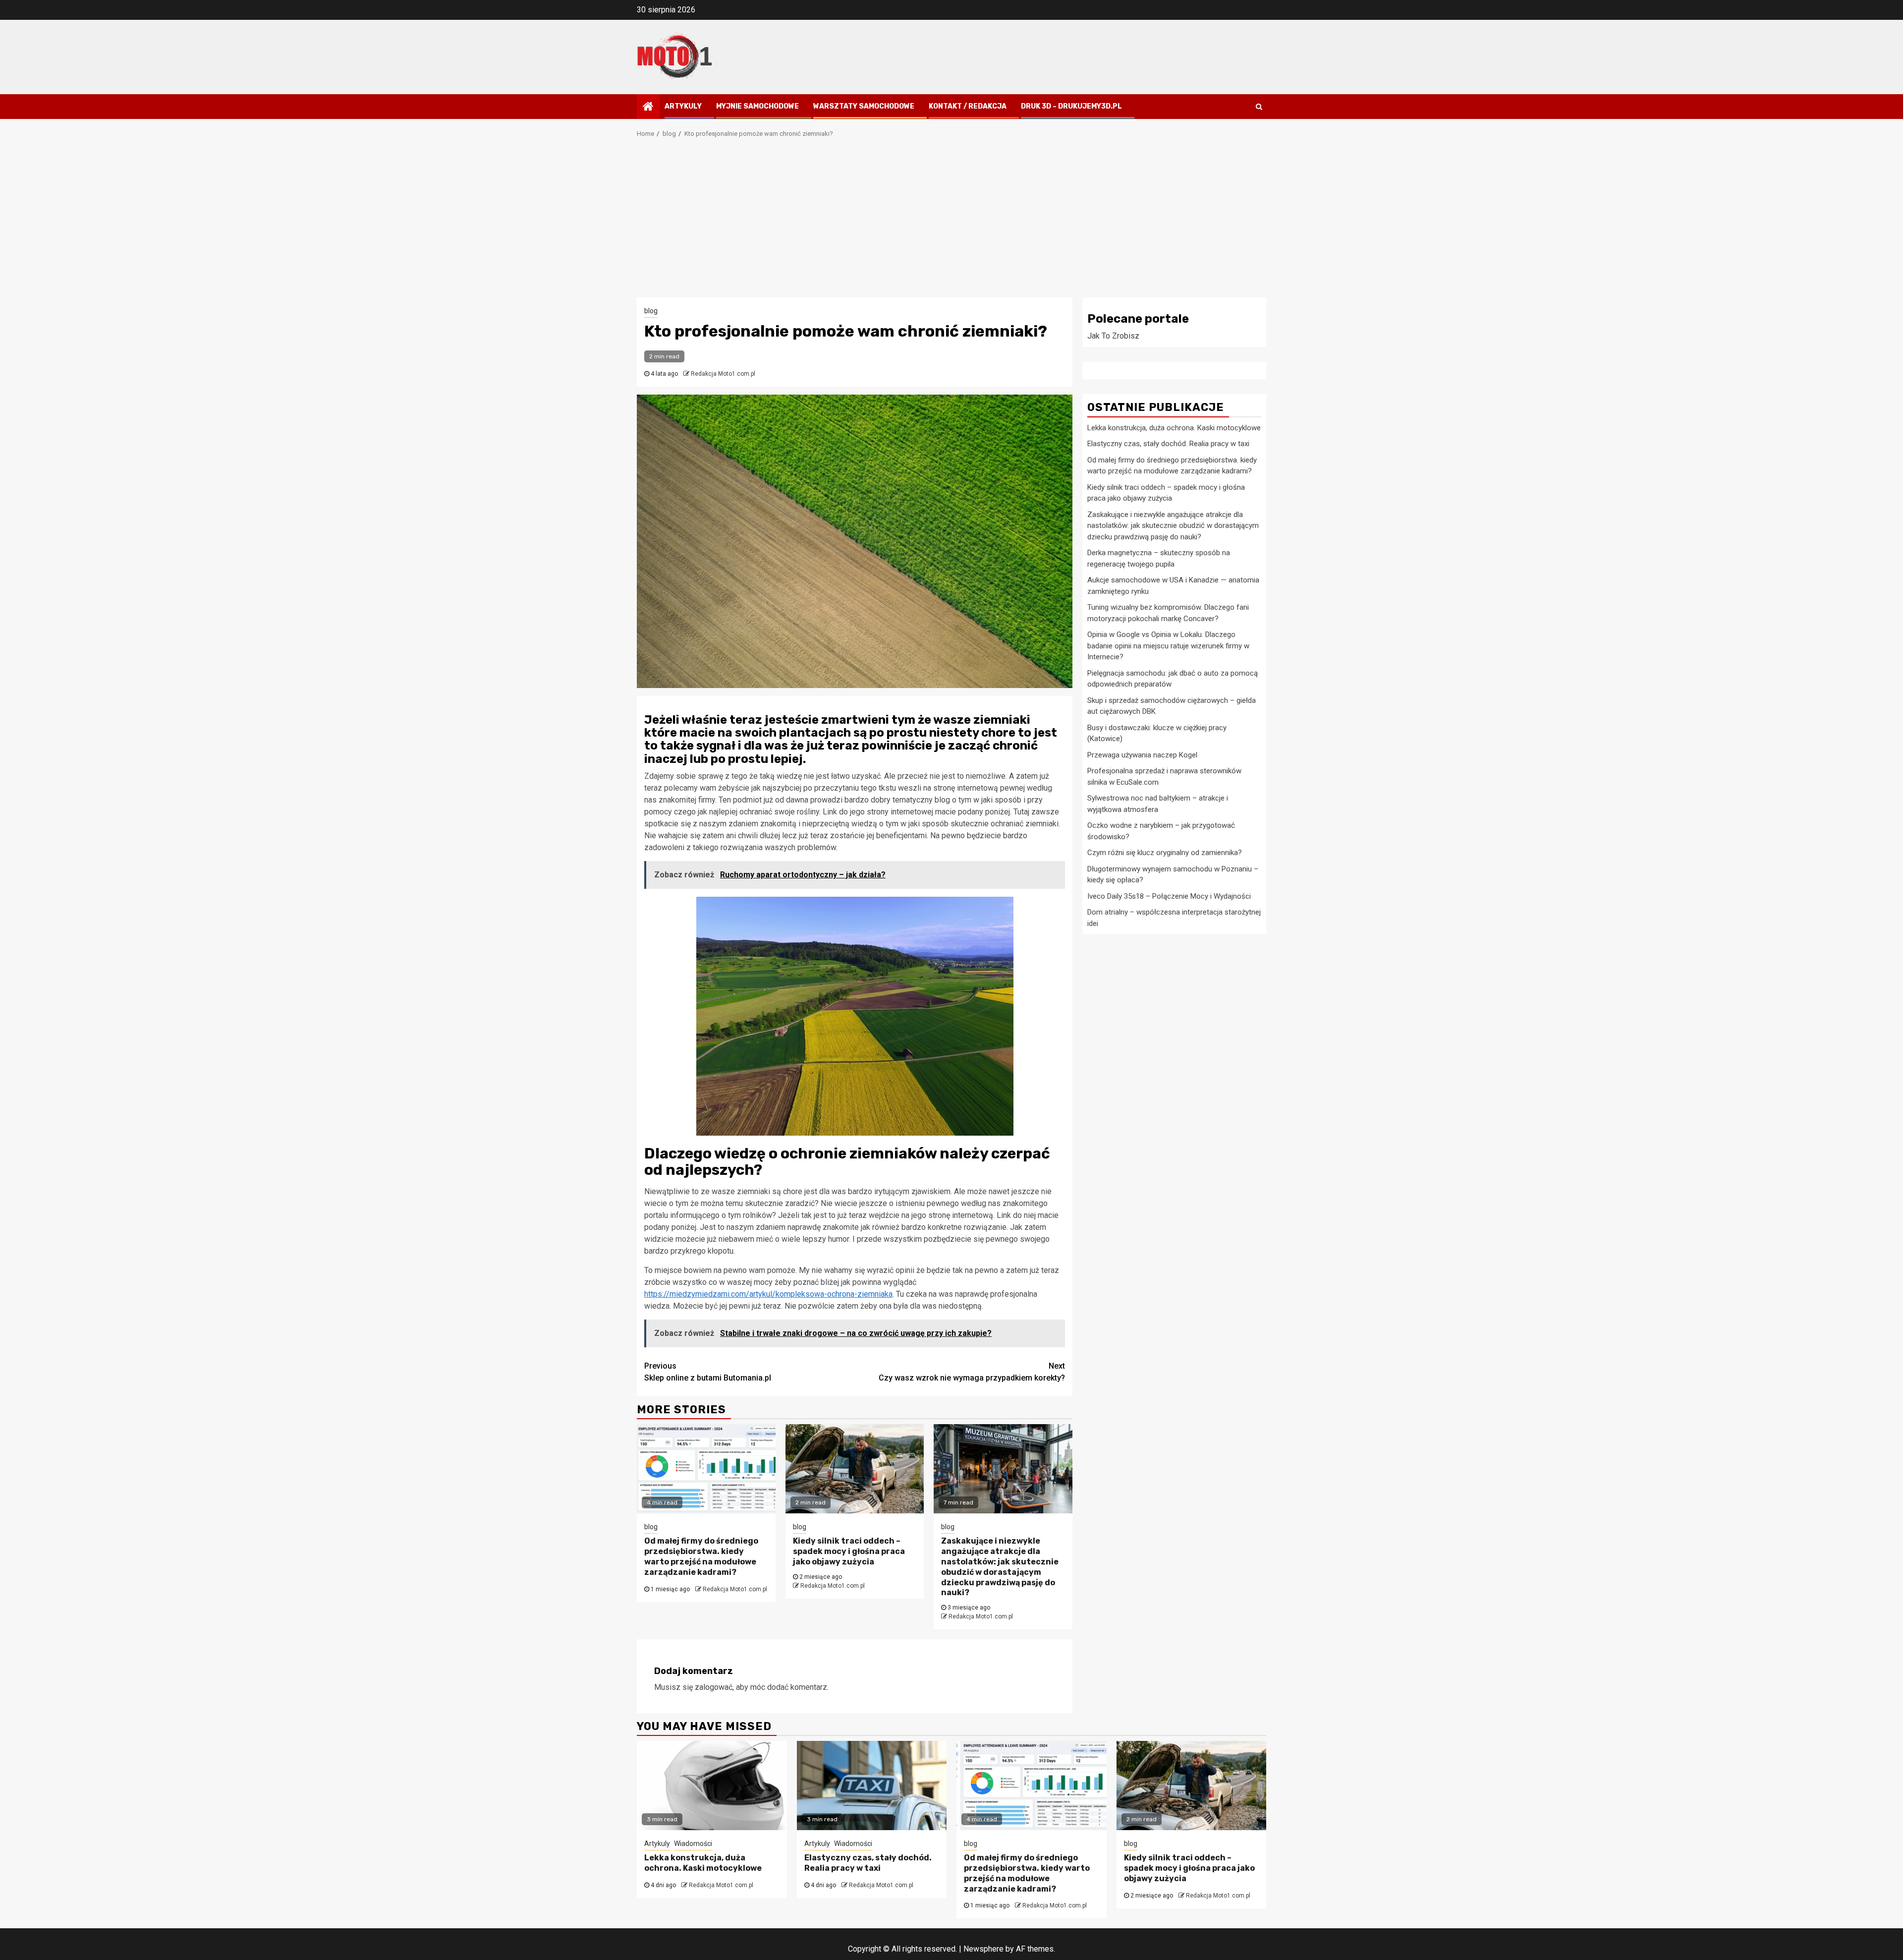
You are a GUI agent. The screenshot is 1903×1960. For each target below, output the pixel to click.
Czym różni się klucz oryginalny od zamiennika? (1165, 853)
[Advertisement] (951, 223)
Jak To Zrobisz (1113, 336)
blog (651, 311)
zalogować (714, 1687)
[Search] (1259, 107)
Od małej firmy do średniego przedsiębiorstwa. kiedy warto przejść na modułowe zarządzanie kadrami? (701, 1556)
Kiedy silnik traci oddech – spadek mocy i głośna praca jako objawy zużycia (849, 1551)
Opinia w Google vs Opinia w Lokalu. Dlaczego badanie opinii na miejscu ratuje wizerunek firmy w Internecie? (1168, 646)
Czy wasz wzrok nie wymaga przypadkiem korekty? (972, 1372)
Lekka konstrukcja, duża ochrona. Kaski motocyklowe (1174, 427)
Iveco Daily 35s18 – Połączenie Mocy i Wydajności (1169, 896)
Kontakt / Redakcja (968, 106)
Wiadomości (693, 1844)
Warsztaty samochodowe (864, 106)
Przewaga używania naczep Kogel (1142, 754)
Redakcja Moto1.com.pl (723, 374)
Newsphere (983, 1949)
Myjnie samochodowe (757, 106)
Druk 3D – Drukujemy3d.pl (1071, 106)
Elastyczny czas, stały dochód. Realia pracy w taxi (1168, 444)
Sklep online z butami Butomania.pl (708, 1372)
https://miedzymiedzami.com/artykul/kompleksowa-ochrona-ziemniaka (768, 1294)
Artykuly (683, 106)
